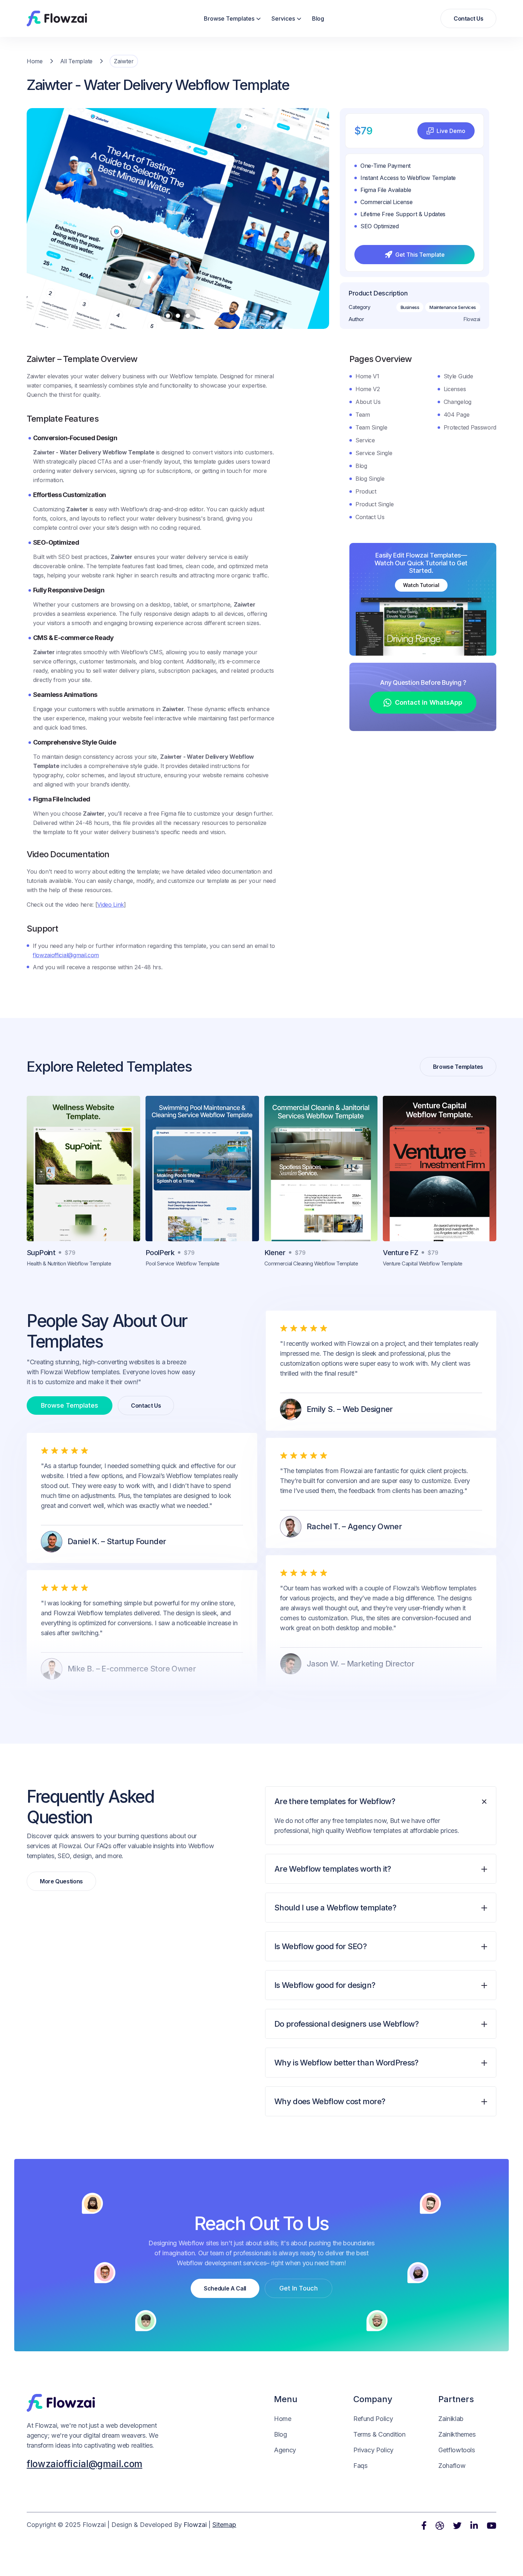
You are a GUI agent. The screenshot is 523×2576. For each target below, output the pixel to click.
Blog (318, 18)
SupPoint (41, 1253)
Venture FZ (400, 1253)
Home (35, 61)
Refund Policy (373, 2419)
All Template (76, 61)
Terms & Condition (379, 2434)
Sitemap (224, 2525)
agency (285, 2450)
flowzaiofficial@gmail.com (66, 955)
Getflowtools (457, 2450)
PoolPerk (160, 1253)
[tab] (381, 1820)
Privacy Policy (373, 2450)
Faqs (360, 2466)
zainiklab (451, 2419)
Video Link (110, 905)
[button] (232, 18)
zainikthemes (457, 2434)
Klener (275, 1253)
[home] (57, 18)
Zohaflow (452, 2466)
